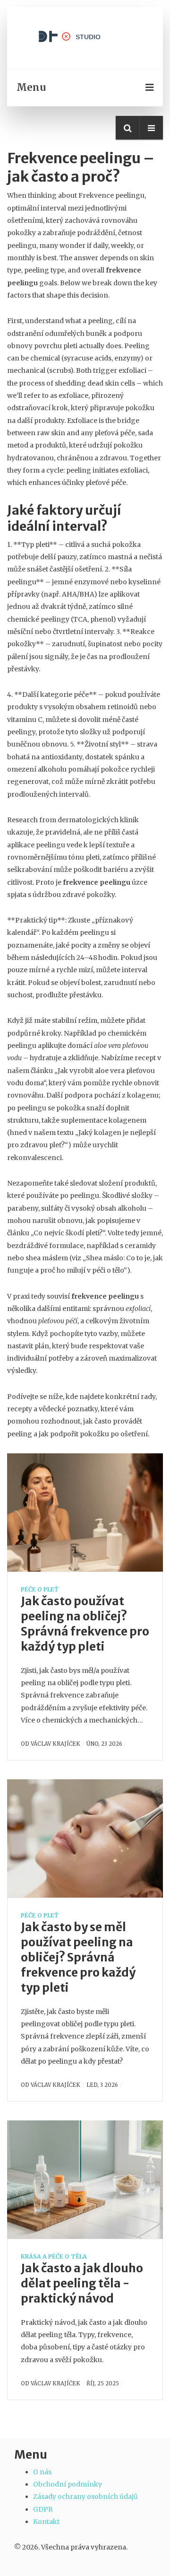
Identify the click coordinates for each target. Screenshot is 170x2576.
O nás (42, 2472)
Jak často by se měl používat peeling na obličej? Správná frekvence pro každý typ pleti (78, 1957)
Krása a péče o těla (54, 2256)
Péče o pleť (40, 1589)
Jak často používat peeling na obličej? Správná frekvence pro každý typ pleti (85, 1624)
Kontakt (46, 2522)
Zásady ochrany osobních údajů (85, 2497)
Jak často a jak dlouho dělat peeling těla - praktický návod (82, 2283)
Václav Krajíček (55, 1744)
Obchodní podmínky (68, 2484)
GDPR (43, 2509)
